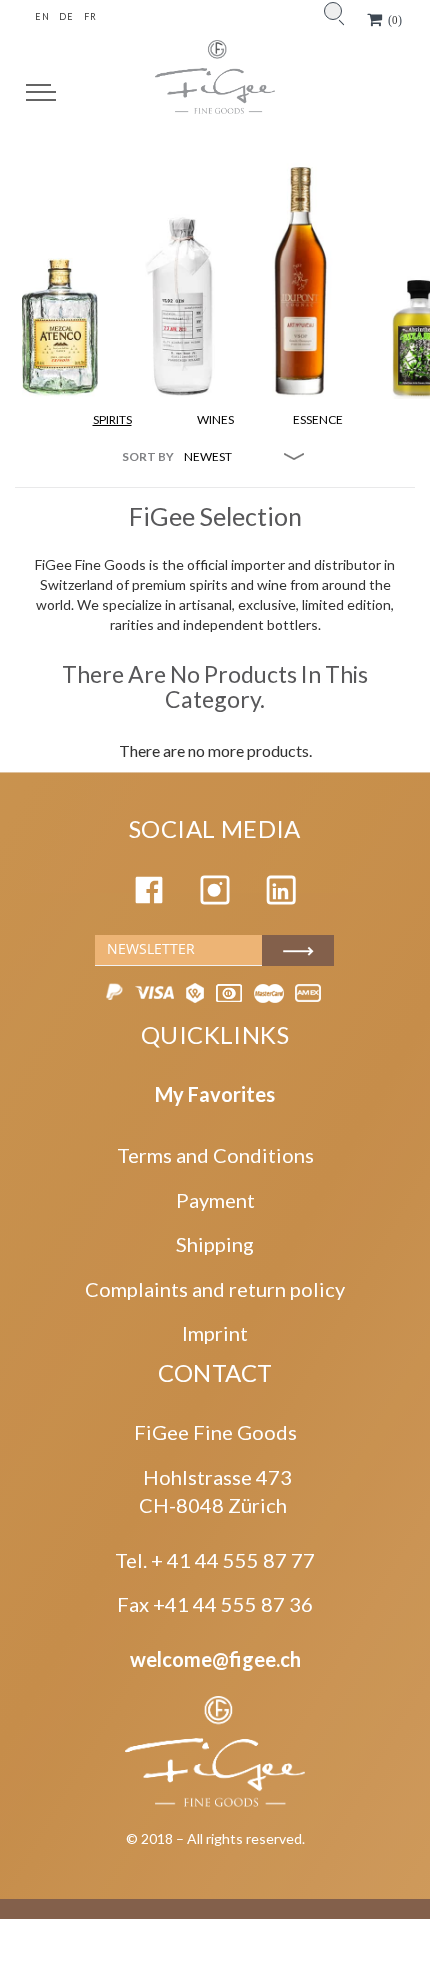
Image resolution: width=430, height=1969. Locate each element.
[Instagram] (215, 897)
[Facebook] (149, 897)
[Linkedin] (281, 897)
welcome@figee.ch (215, 1659)
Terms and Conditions (215, 1155)
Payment (215, 1200)
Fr (90, 16)
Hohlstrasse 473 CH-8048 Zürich (215, 1491)
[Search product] (333, 11)
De (66, 16)
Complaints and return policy (215, 1289)
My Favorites (215, 1094)
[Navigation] (41, 92)
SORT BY (148, 456)
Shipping (215, 1244)
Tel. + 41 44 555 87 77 (215, 1560)
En (42, 16)
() (395, 20)
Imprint (215, 1333)
